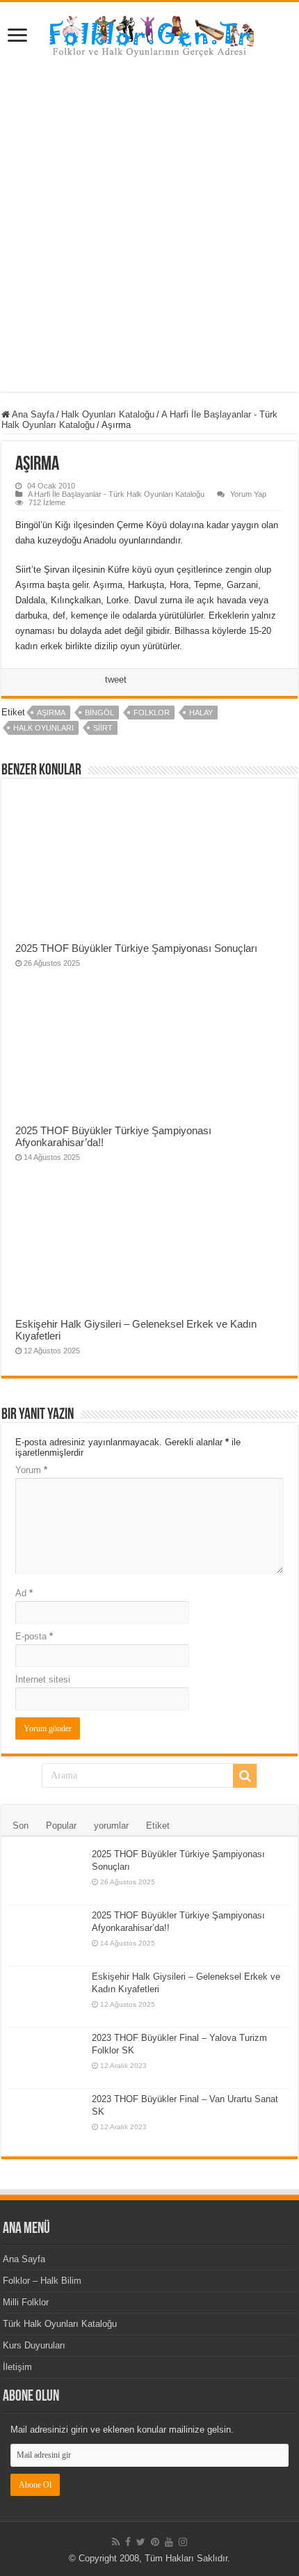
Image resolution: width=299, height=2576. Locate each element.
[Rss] (116, 2542)
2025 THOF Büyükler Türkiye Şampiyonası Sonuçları (136, 948)
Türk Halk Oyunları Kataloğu (60, 2324)
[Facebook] (128, 2542)
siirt (103, 728)
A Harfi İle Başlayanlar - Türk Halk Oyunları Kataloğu (116, 494)
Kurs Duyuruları (34, 2345)
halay (201, 713)
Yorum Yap (248, 494)
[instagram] (183, 2542)
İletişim (17, 2367)
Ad (24, 1593)
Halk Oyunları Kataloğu (108, 414)
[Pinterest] (155, 2542)
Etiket (158, 1826)
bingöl (99, 713)
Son (21, 1826)
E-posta (34, 1636)
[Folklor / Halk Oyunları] (149, 38)
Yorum (31, 1470)
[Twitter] (141, 2542)
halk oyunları (43, 728)
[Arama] (245, 1776)
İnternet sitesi (43, 1679)
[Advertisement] (149, 221)
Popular (61, 1826)
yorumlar (111, 1826)
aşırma (51, 713)
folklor (152, 713)
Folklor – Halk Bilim (42, 2281)
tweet (116, 679)
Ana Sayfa (32, 414)
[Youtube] (169, 2542)
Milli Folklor (26, 2302)
